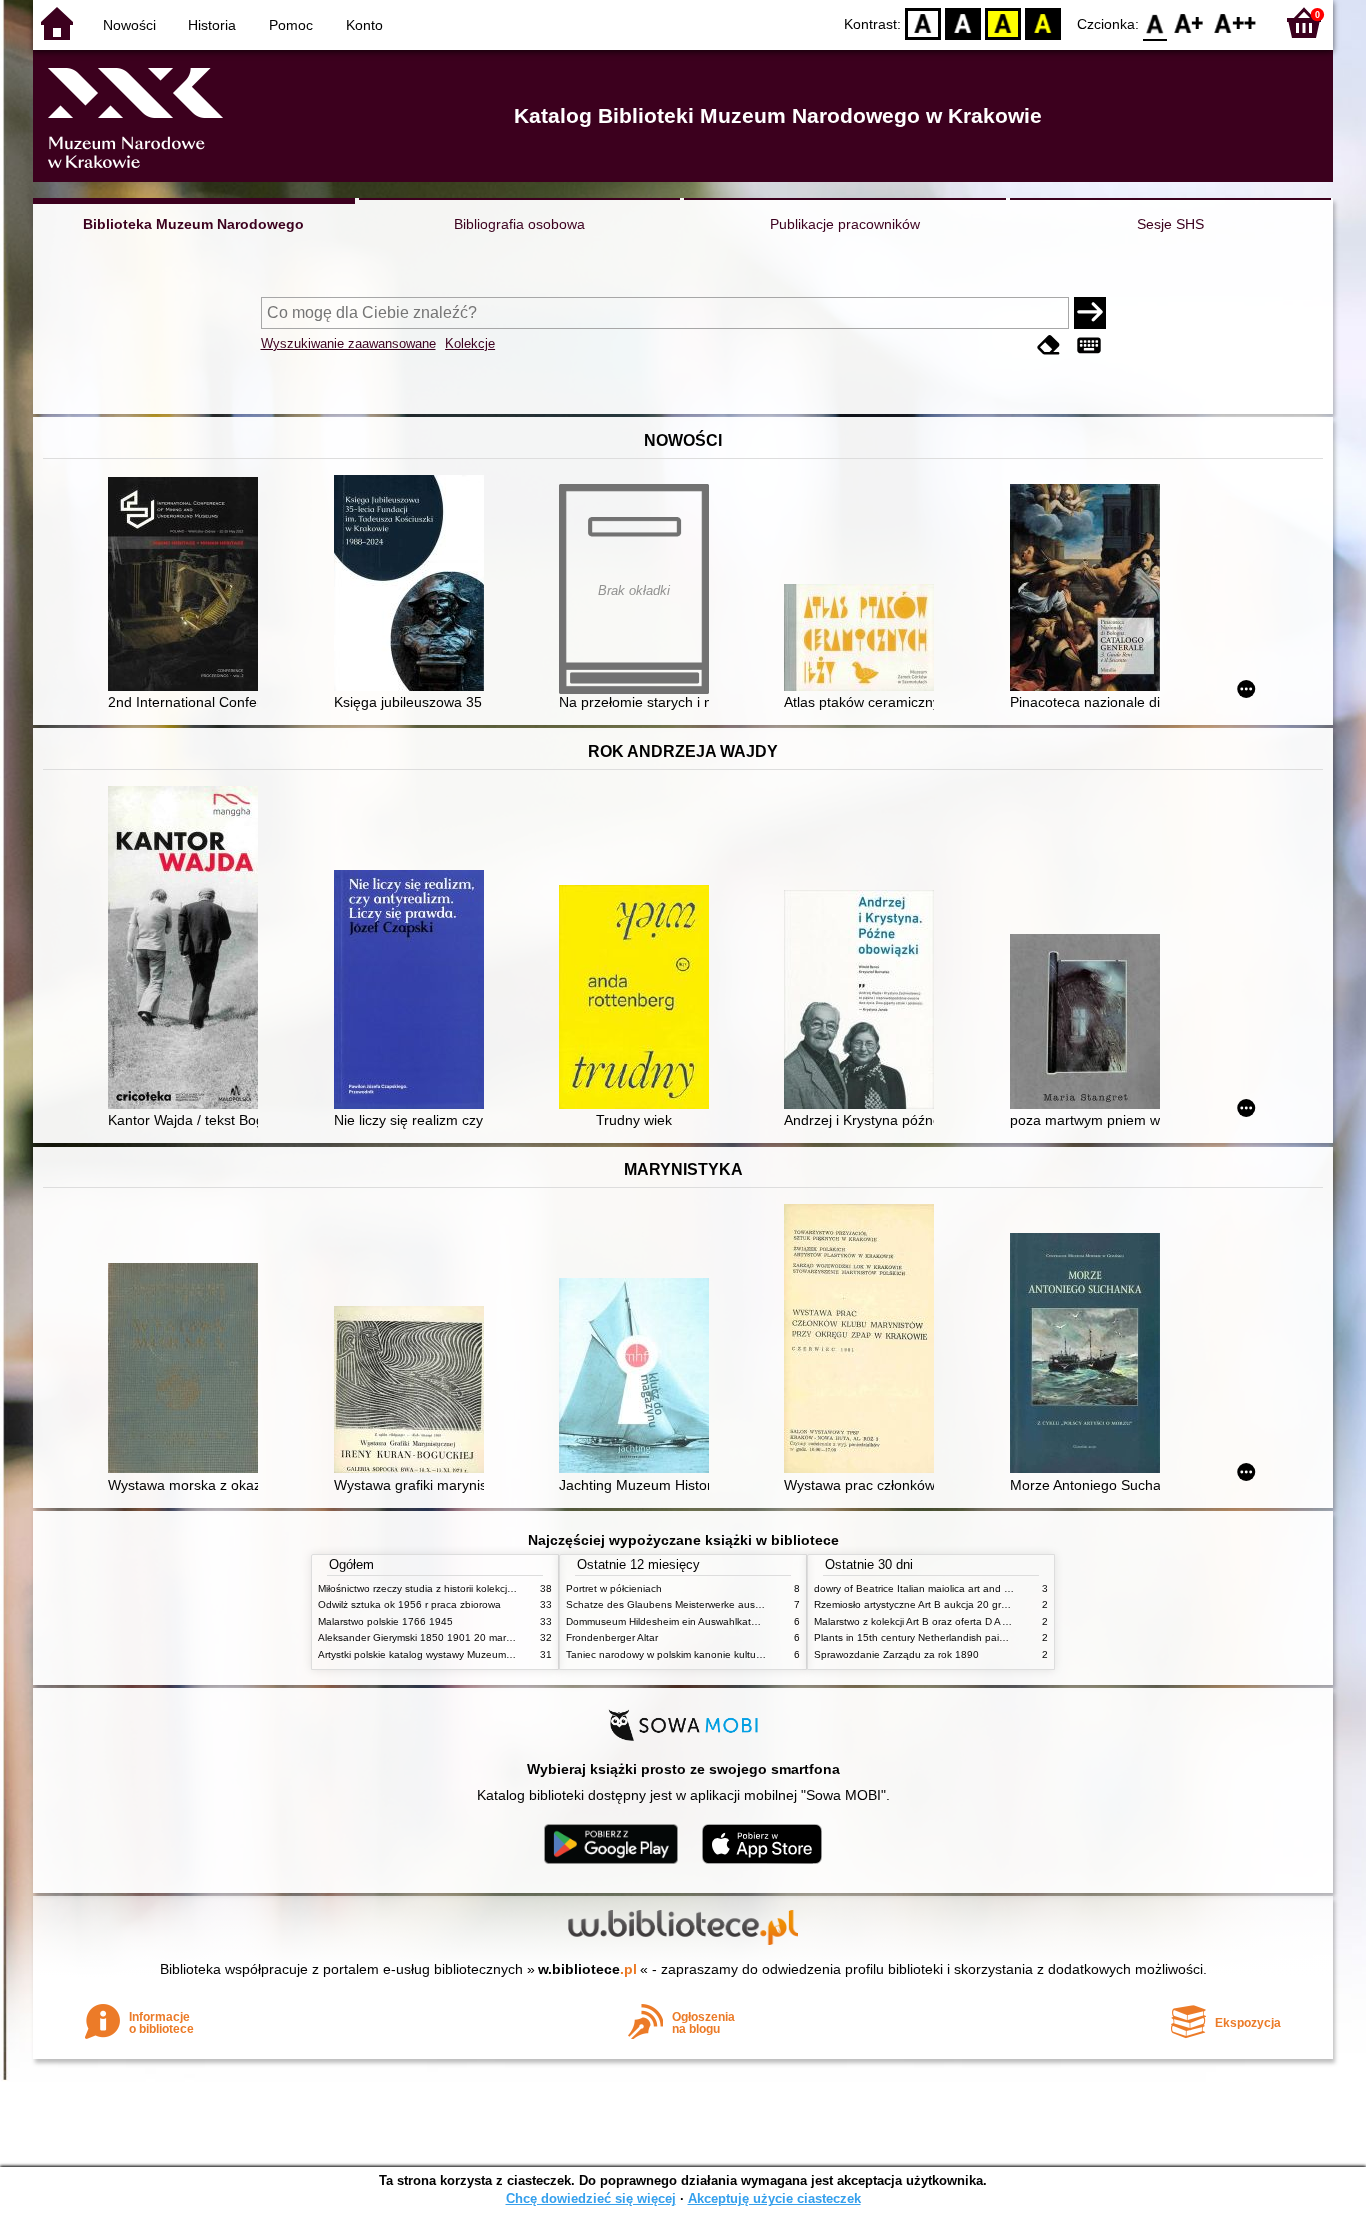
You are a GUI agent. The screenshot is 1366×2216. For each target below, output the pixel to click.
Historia (212, 25)
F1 (1189, 22)
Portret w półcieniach (614, 1588)
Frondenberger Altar (612, 1637)
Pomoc (291, 25)
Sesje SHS (1170, 224)
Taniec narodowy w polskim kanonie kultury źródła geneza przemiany (724, 1654)
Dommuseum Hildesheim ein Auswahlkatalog (668, 1621)
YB (1003, 22)
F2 (1235, 22)
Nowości (129, 25)
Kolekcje (470, 343)
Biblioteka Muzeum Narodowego (193, 224)
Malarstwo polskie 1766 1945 (385, 1621)
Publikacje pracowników (845, 224)
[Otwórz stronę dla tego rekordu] (188, 586)
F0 (1155, 22)
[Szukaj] (1090, 313)
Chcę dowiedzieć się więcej (591, 2198)
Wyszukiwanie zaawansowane (348, 343)
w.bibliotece (587, 1969)
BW (963, 22)
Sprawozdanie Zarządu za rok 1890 (896, 1654)
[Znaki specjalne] (1089, 345)
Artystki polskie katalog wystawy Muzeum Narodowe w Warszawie (468, 1654)
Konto (364, 25)
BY (1043, 22)
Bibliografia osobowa (519, 224)
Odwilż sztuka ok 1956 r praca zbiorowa (409, 1604)
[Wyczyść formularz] (1049, 345)
